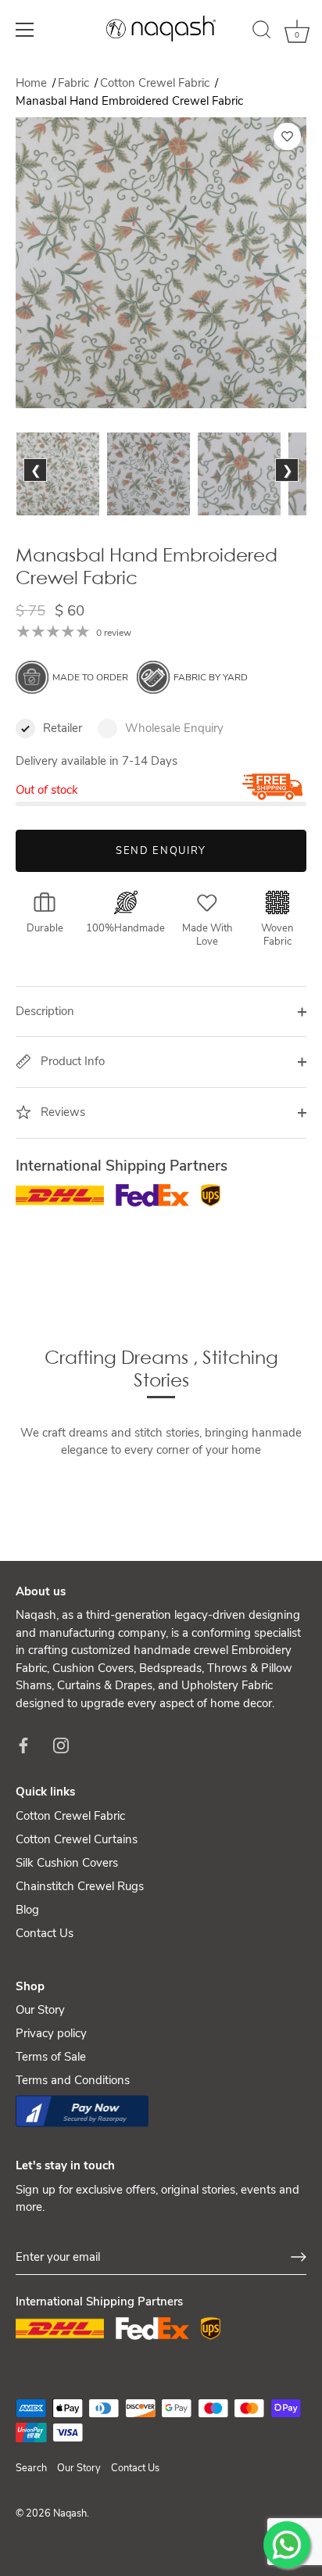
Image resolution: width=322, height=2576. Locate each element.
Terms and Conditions (73, 2080)
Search (31, 2468)
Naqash (70, 2513)
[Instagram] (61, 1744)
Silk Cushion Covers (67, 1863)
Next (286, 488)
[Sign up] (299, 2257)
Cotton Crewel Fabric (156, 83)
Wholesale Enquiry (174, 728)
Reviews (61, 1112)
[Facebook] (23, 1744)
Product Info (71, 1061)
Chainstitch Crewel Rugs (80, 1886)
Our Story (40, 2010)
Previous (39, 488)
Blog (27, 1910)
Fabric (75, 83)
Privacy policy (51, 2033)
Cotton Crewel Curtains (77, 1839)
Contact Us (45, 1933)
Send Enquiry (161, 851)
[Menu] (25, 30)
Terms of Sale (51, 2057)
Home (31, 83)
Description (45, 1011)
